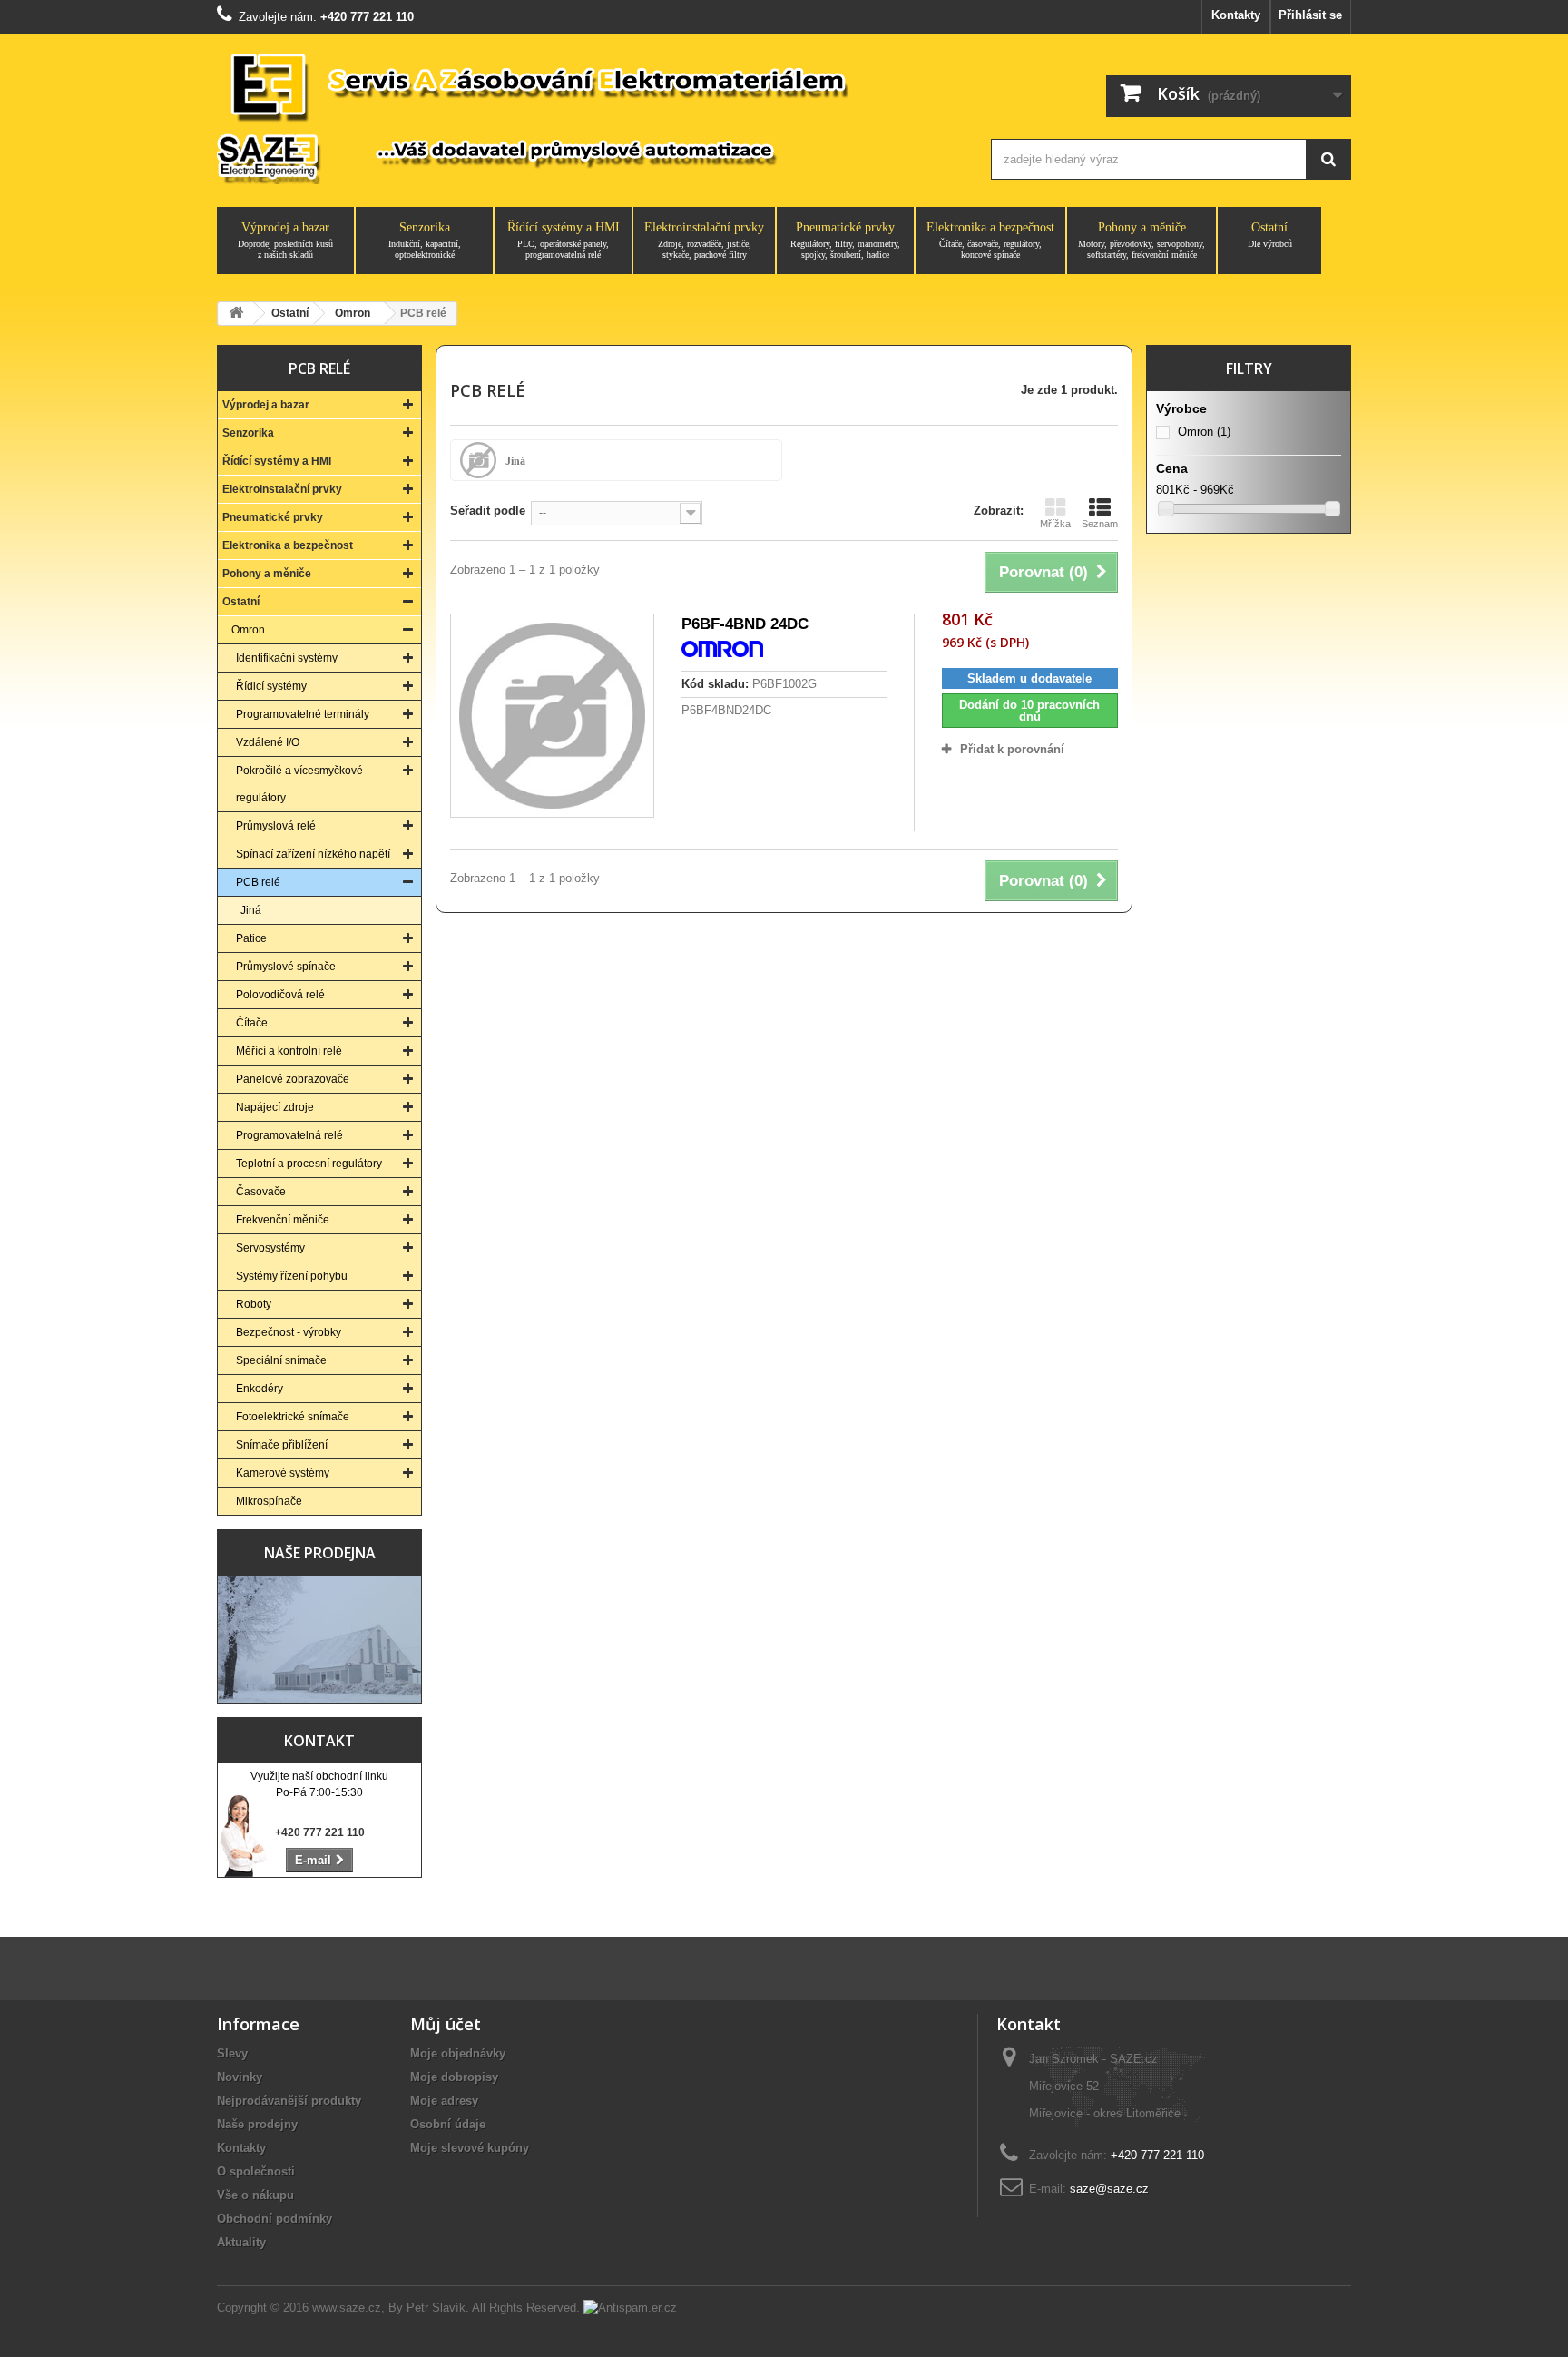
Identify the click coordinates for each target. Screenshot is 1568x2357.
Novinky (240, 2077)
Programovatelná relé (289, 1135)
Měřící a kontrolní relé (289, 1051)
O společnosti (256, 2171)
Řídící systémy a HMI (563, 240)
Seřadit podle (488, 511)
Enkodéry (260, 1389)
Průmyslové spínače (286, 967)
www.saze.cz (347, 2308)
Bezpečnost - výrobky (289, 1332)
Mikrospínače (269, 1501)
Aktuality (241, 2242)
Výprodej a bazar (285, 240)
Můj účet (446, 2024)
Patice (251, 938)
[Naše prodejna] (319, 1639)
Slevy (232, 2053)
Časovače (261, 1192)
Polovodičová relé (280, 995)
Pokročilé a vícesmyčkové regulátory (299, 784)
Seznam (1100, 524)
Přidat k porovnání (1012, 749)
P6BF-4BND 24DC (745, 624)
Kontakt (319, 1741)
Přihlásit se (1310, 15)
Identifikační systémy (287, 658)
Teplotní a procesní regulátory (309, 1164)
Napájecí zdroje (275, 1107)
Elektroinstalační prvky (704, 240)
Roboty (254, 1304)
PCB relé (258, 882)
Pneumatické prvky (845, 240)
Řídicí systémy (271, 686)
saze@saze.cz (1109, 2189)
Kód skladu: (715, 684)
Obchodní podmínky (274, 2219)
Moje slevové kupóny (470, 2148)
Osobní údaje (448, 2124)
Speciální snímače (281, 1360)
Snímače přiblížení (282, 1445)
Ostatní (1270, 235)
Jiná (251, 910)
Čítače (252, 1023)
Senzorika (425, 240)
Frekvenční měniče (283, 1220)
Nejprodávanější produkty (289, 2101)
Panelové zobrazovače (293, 1079)
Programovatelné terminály (303, 714)
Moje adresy (444, 2101)
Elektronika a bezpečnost (990, 240)
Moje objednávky (458, 2053)
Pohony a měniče (1142, 240)
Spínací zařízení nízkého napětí (313, 854)
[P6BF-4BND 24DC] (552, 716)
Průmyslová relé (276, 826)
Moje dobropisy (454, 2077)
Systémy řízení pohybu (292, 1276)
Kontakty (1236, 15)
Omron (248, 630)
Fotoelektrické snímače (293, 1417)
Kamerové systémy (283, 1473)
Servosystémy (270, 1248)
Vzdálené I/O (268, 742)
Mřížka (1055, 524)
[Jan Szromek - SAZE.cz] (587, 116)
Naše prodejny (257, 2124)
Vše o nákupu (255, 2195)
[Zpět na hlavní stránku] (236, 314)
